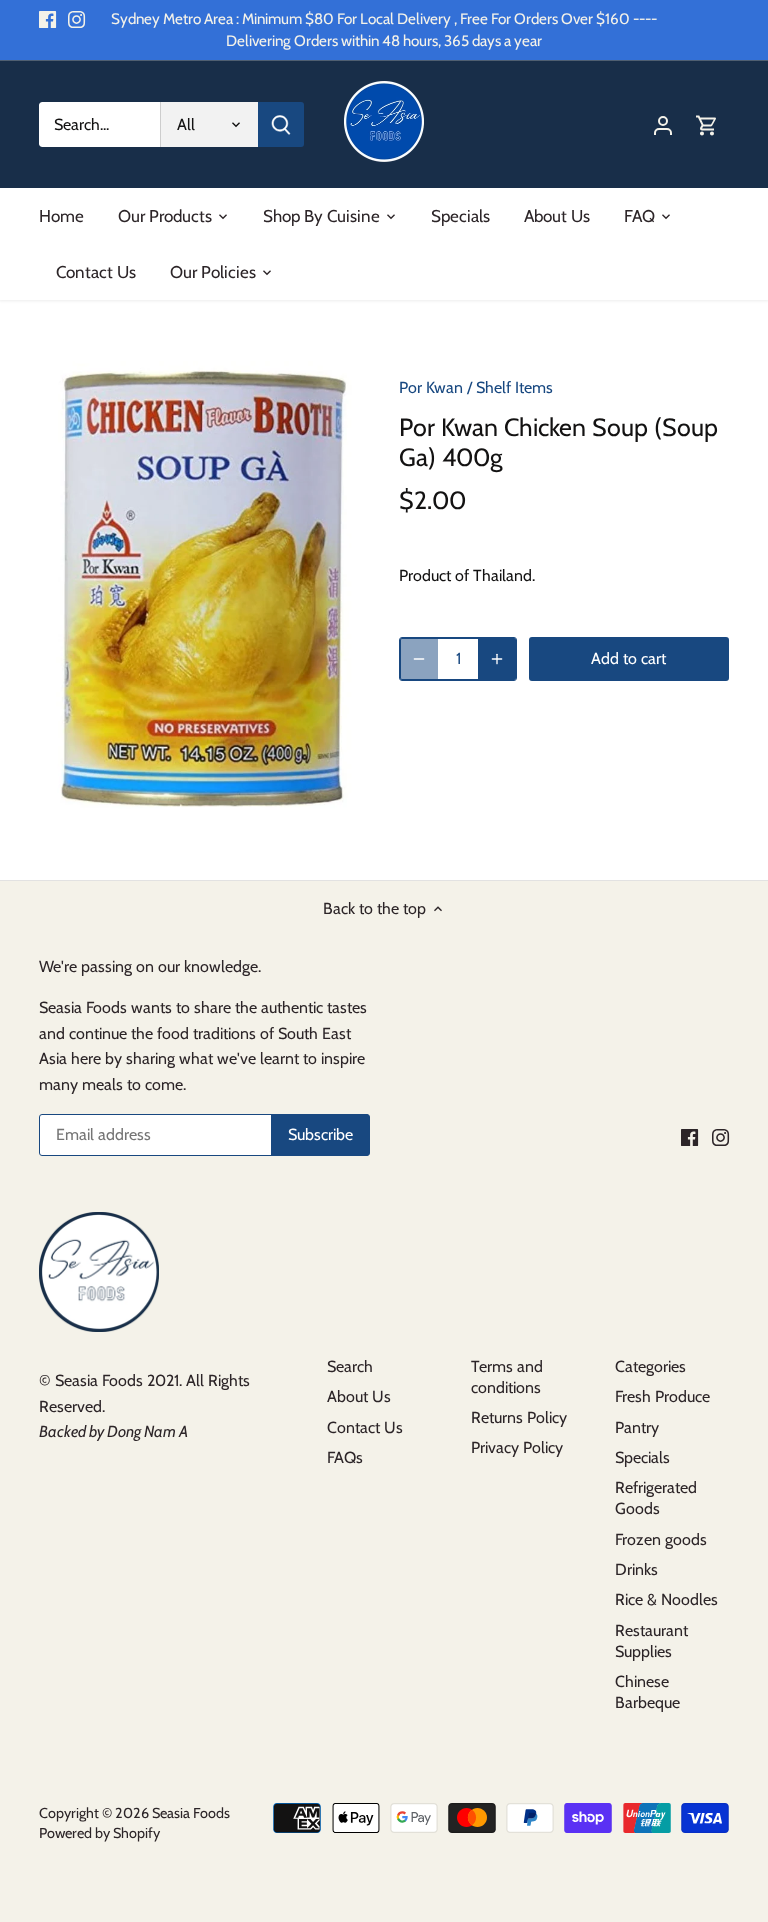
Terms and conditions (507, 1377)
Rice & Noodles (666, 1599)
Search (350, 1366)
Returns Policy (519, 1417)
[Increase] (497, 659)
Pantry (637, 1427)
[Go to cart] (707, 124)
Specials (642, 1457)
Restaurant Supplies (651, 1641)
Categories (650, 1366)
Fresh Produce (662, 1396)
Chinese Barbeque (647, 1692)
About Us (359, 1396)
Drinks (636, 1569)
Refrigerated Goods (656, 1498)
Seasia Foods (191, 1813)
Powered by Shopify (99, 1833)
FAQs (345, 1457)
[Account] (663, 124)
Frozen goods (661, 1539)
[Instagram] (76, 19)
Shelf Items (514, 387)
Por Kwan (431, 387)
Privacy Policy (517, 1447)
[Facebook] (47, 19)
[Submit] (281, 124)
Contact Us (365, 1427)
